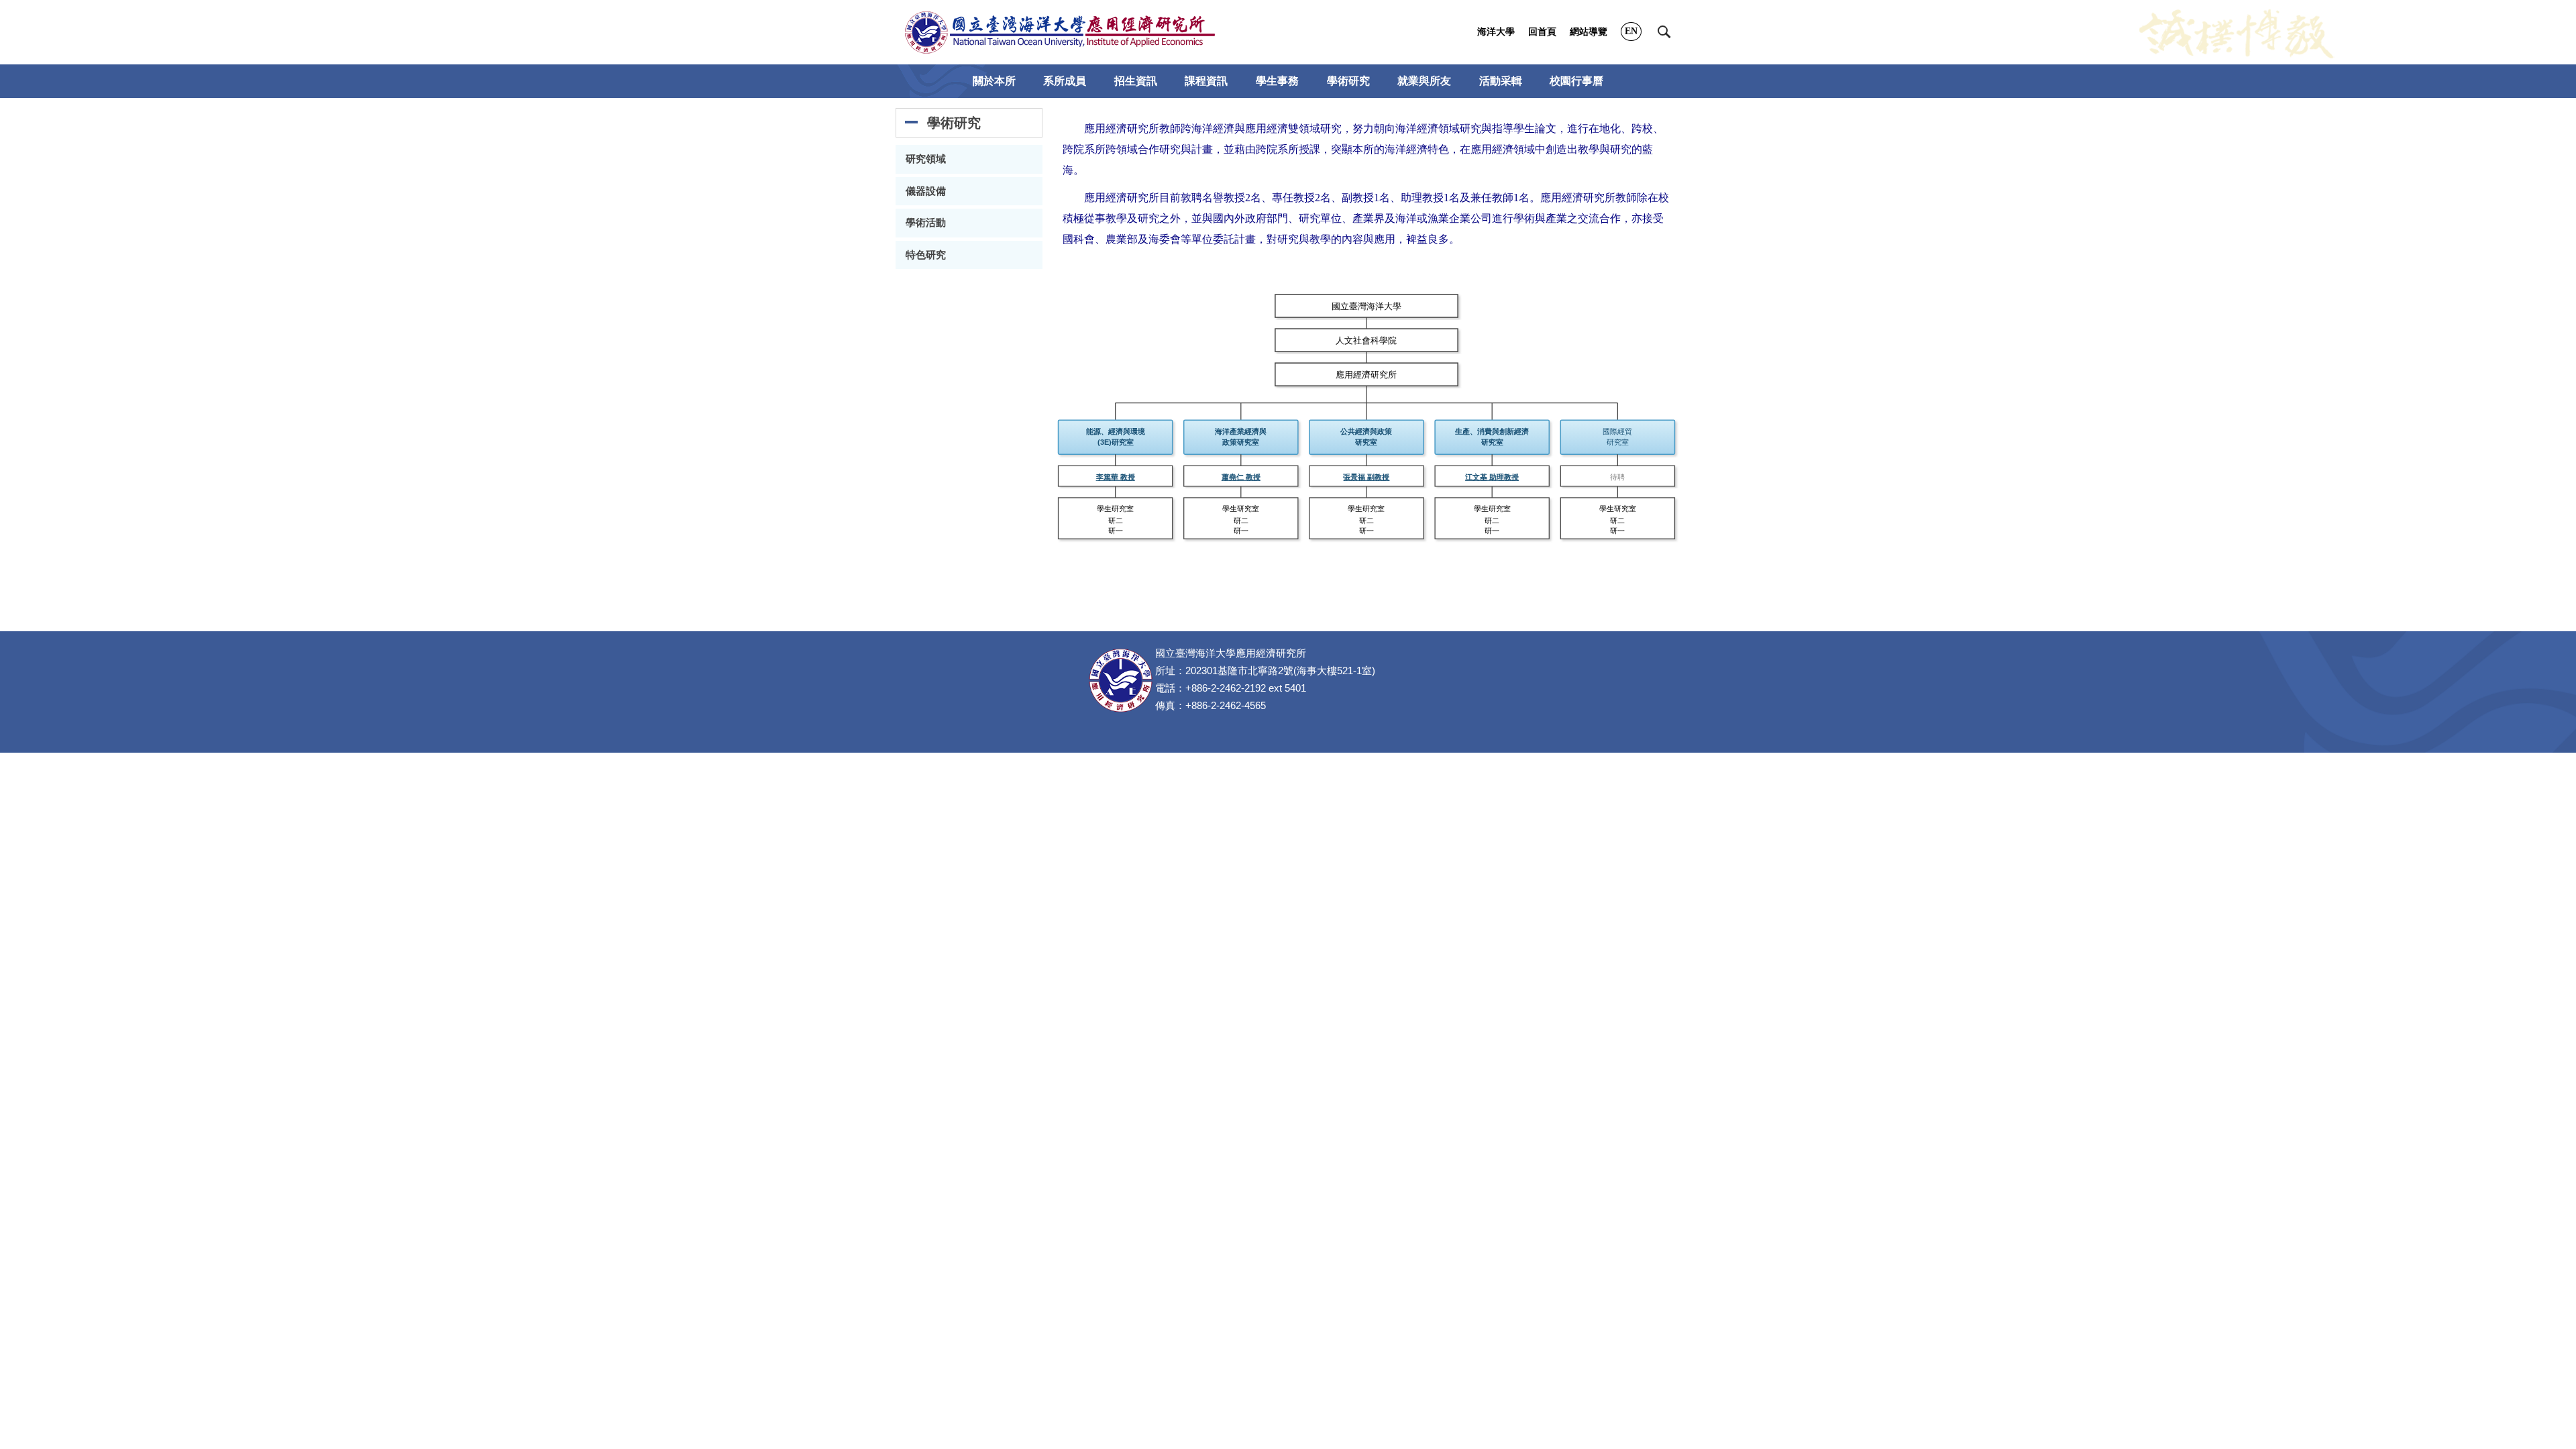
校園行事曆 (1576, 81)
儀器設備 (926, 191)
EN (1631, 31)
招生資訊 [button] (1136, 81)
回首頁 (1542, 32)
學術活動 (926, 223)
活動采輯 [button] (1501, 81)
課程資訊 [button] (1206, 81)
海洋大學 (1496, 32)
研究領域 (926, 159)
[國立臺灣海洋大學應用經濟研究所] (1060, 32)
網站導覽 (1589, 32)
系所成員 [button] (1065, 81)
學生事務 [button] (1277, 81)
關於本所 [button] (994, 81)
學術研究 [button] (1348, 81)
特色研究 (926, 255)
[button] (1664, 32)
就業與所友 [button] (1424, 81)
